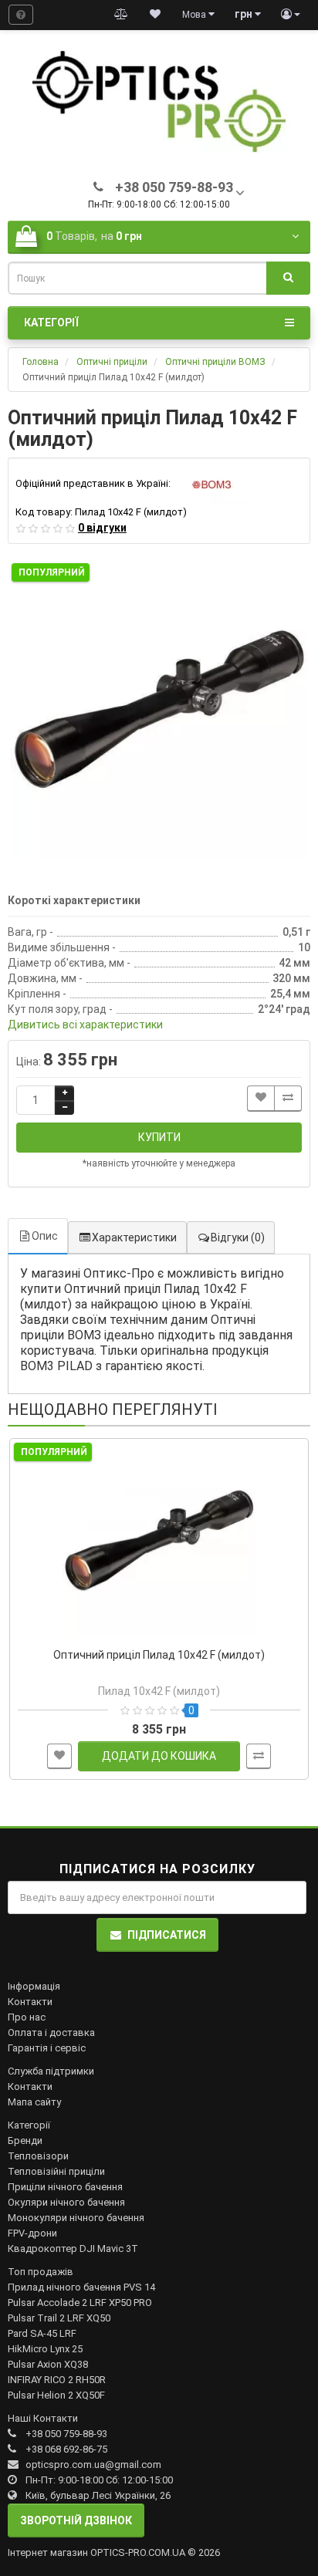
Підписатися (167, 1935)
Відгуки (238, 1237)
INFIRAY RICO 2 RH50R (57, 2380)
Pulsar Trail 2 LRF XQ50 (59, 2318)
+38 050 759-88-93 (66, 2434)
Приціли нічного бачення (65, 2187)
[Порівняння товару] (121, 15)
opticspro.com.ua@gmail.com (93, 2465)
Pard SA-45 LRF (42, 2333)
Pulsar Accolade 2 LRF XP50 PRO (80, 2303)
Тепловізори (38, 2156)
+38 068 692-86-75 (66, 2449)
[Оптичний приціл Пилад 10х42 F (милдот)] (159, 711)
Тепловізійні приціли (56, 2171)
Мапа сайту (34, 2102)
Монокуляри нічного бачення (76, 2218)
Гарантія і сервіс (47, 2048)
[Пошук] (288, 279)
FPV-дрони (32, 2233)
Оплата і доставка (51, 2032)
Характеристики (134, 1237)
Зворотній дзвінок (76, 2520)
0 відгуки (102, 528)
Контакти (30, 2002)
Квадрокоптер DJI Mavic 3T (73, 2249)
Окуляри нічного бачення (66, 2202)
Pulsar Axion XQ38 (48, 2364)
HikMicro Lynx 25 (45, 2349)
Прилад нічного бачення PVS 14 (81, 2287)
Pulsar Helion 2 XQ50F (56, 2395)
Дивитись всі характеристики (85, 1025)
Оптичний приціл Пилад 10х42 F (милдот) (159, 1655)
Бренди (25, 2140)
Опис (45, 1236)
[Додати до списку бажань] (261, 1098)
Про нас (27, 2017)
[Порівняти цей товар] (288, 1098)
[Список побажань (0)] (155, 15)
